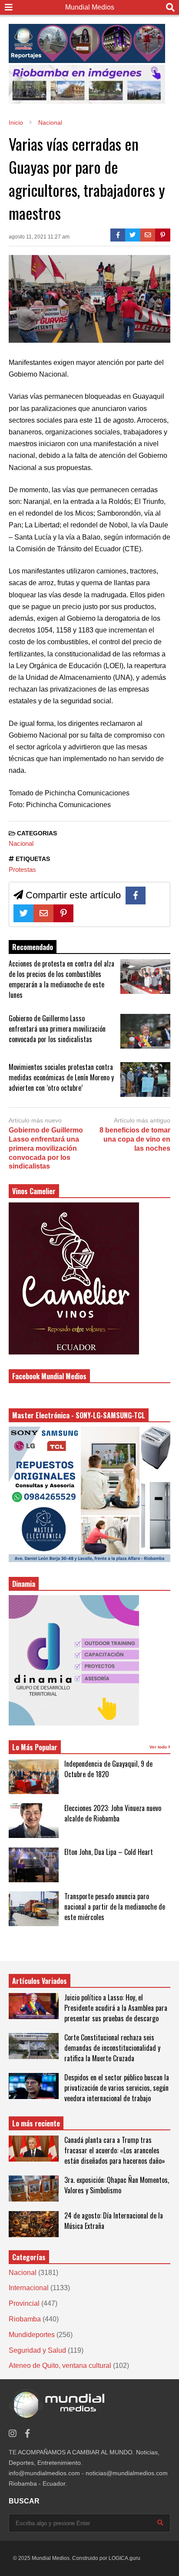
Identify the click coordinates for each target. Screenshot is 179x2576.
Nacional (21, 843)
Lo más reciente (36, 2123)
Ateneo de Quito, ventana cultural (60, 2366)
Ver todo (159, 1747)
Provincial (24, 2303)
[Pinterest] (163, 235)
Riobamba (25, 2319)
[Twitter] (133, 235)
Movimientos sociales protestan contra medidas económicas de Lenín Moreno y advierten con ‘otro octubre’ (61, 1077)
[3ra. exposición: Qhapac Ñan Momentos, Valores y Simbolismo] (34, 2189)
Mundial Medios (90, 7)
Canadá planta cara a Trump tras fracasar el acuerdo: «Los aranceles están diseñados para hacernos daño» (115, 2150)
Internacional (29, 2288)
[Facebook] (118, 235)
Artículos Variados (40, 1981)
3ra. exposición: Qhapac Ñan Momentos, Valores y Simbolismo (117, 2185)
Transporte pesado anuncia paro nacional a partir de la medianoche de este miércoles (115, 1907)
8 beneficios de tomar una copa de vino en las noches (135, 1139)
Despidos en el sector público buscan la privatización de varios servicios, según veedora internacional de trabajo (117, 2088)
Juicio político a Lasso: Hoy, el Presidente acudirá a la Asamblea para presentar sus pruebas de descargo (116, 2008)
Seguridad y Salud (37, 2350)
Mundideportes (32, 2335)
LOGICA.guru (124, 2558)
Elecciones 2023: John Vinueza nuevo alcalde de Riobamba (113, 1813)
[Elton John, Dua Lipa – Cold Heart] (34, 1865)
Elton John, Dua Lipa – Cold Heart (109, 1852)
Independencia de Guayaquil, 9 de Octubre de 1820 (108, 1769)
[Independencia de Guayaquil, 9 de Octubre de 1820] (34, 1777)
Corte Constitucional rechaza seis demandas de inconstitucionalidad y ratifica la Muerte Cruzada (112, 2048)
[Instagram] (13, 2434)
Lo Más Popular (35, 1747)
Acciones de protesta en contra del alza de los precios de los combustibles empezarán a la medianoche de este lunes (61, 979)
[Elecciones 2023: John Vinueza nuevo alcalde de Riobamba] (34, 1821)
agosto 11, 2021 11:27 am (39, 237)
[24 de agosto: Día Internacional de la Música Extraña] (34, 2224)
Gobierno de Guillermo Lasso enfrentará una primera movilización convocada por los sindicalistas (57, 1029)
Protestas (22, 869)
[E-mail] (148, 235)
